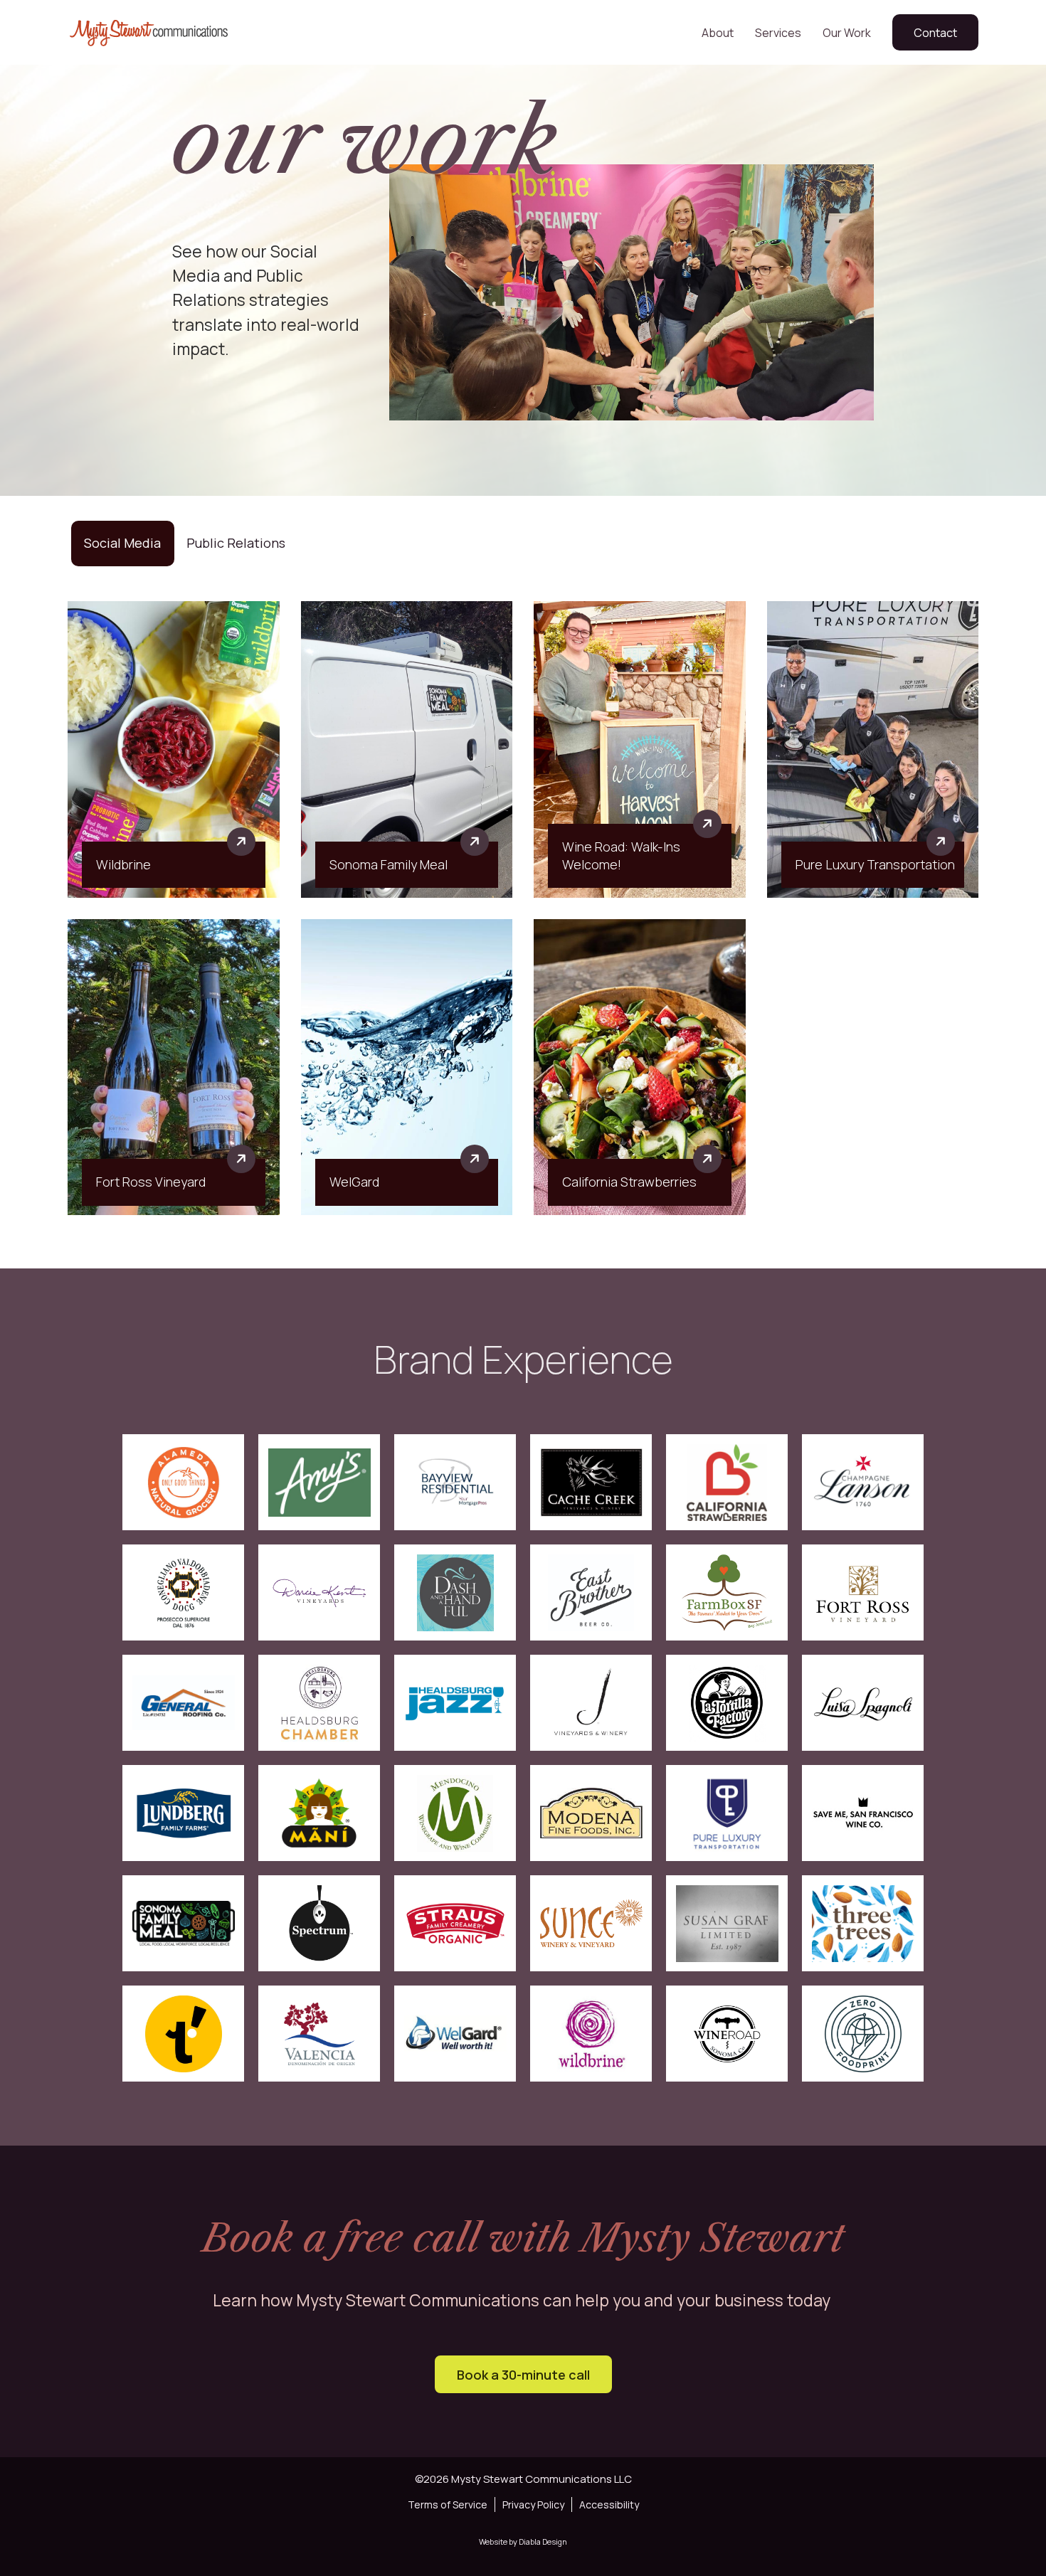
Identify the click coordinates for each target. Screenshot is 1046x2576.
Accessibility (609, 2505)
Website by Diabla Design (523, 2541)
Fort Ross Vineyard (151, 1182)
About (718, 33)
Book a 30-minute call (523, 2375)
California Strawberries (629, 1182)
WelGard (354, 1182)
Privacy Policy (533, 2505)
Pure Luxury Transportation (875, 864)
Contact (935, 33)
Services (778, 33)
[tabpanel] (523, 908)
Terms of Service (448, 2505)
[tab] (122, 543)
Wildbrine (123, 864)
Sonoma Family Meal (389, 864)
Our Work (847, 33)
